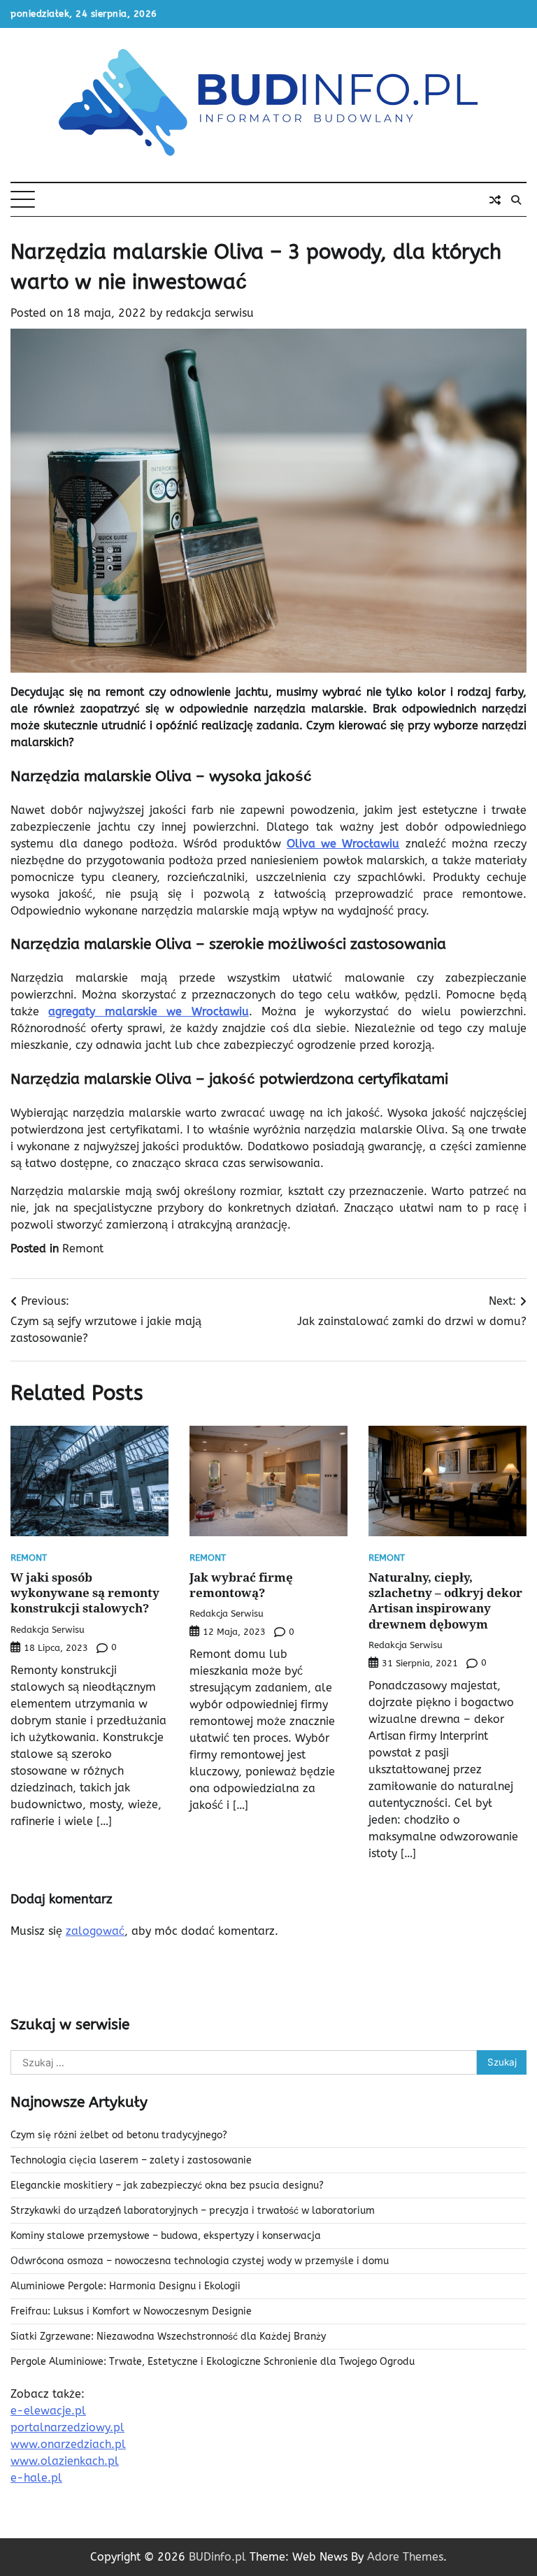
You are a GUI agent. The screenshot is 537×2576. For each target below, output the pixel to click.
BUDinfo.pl (217, 2557)
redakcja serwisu (210, 313)
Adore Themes (405, 2557)
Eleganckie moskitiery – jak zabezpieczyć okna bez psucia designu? (167, 2185)
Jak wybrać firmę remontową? (241, 1585)
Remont (83, 1248)
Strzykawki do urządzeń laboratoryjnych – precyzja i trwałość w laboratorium (193, 2211)
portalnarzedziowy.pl (67, 2427)
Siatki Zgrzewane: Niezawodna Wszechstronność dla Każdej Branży (168, 2337)
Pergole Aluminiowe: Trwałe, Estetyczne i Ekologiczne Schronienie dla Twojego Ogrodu (213, 2362)
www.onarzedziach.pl (68, 2444)
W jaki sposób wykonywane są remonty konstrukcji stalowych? (85, 1593)
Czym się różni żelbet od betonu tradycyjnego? (119, 2135)
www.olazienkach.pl (65, 2461)
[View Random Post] (495, 200)
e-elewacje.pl (48, 2411)
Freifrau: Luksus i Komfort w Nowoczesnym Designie (131, 2311)
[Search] (516, 200)
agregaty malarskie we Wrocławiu (148, 1011)
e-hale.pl (36, 2478)
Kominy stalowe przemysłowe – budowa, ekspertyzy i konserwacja (166, 2236)
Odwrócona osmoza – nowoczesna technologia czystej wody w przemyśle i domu (200, 2261)
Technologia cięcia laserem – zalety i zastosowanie (131, 2160)
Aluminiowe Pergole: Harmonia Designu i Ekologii (126, 2286)
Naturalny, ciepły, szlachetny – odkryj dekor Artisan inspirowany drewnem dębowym (445, 1601)
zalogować (95, 1931)
